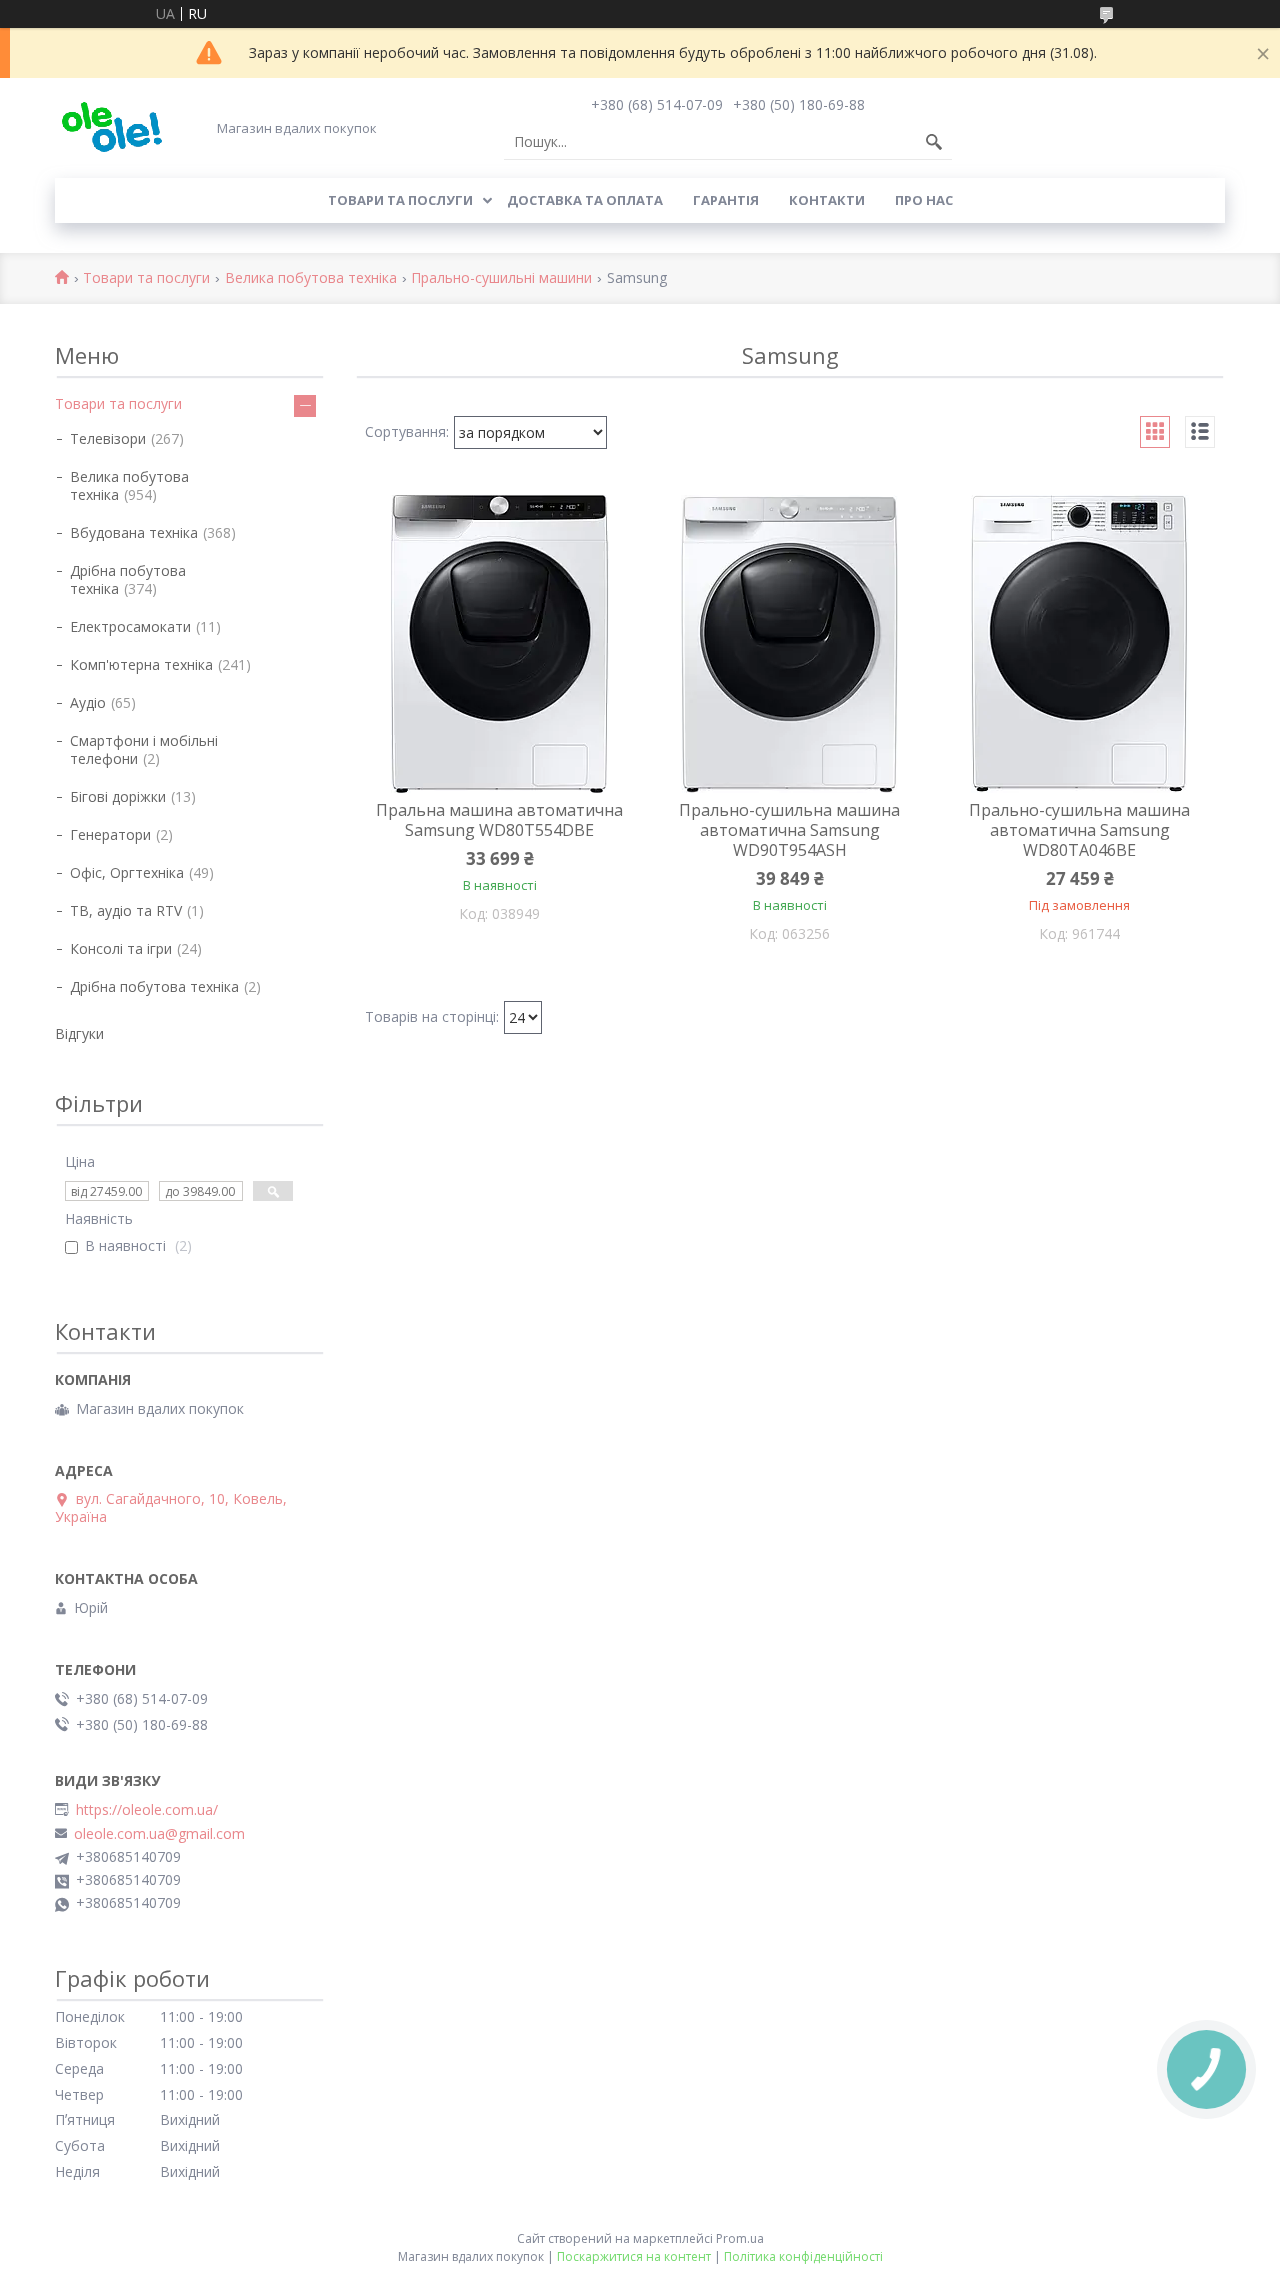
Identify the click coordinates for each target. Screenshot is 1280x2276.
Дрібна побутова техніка (128, 579)
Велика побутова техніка (311, 278)
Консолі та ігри (121, 948)
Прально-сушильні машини (501, 278)
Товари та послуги (400, 200)
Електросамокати (130, 626)
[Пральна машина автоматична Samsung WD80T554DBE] (500, 644)
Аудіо (88, 702)
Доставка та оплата (585, 200)
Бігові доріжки (118, 796)
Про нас (924, 200)
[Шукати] (934, 142)
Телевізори (108, 438)
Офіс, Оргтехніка (127, 872)
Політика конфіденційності (803, 2256)
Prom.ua (740, 2238)
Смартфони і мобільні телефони (144, 749)
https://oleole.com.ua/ (147, 1810)
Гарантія (726, 200)
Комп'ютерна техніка (141, 664)
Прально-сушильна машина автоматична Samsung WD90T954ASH (789, 830)
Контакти (827, 200)
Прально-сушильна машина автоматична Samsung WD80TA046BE (1079, 830)
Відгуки (79, 1033)
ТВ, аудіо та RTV (126, 910)
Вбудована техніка (134, 532)
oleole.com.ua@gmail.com (159, 1834)
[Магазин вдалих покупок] (111, 127)
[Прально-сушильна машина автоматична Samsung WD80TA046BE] (1080, 644)
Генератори (110, 834)
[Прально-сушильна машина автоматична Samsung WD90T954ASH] (790, 644)
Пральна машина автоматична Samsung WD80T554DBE (499, 820)
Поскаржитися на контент (634, 2256)
